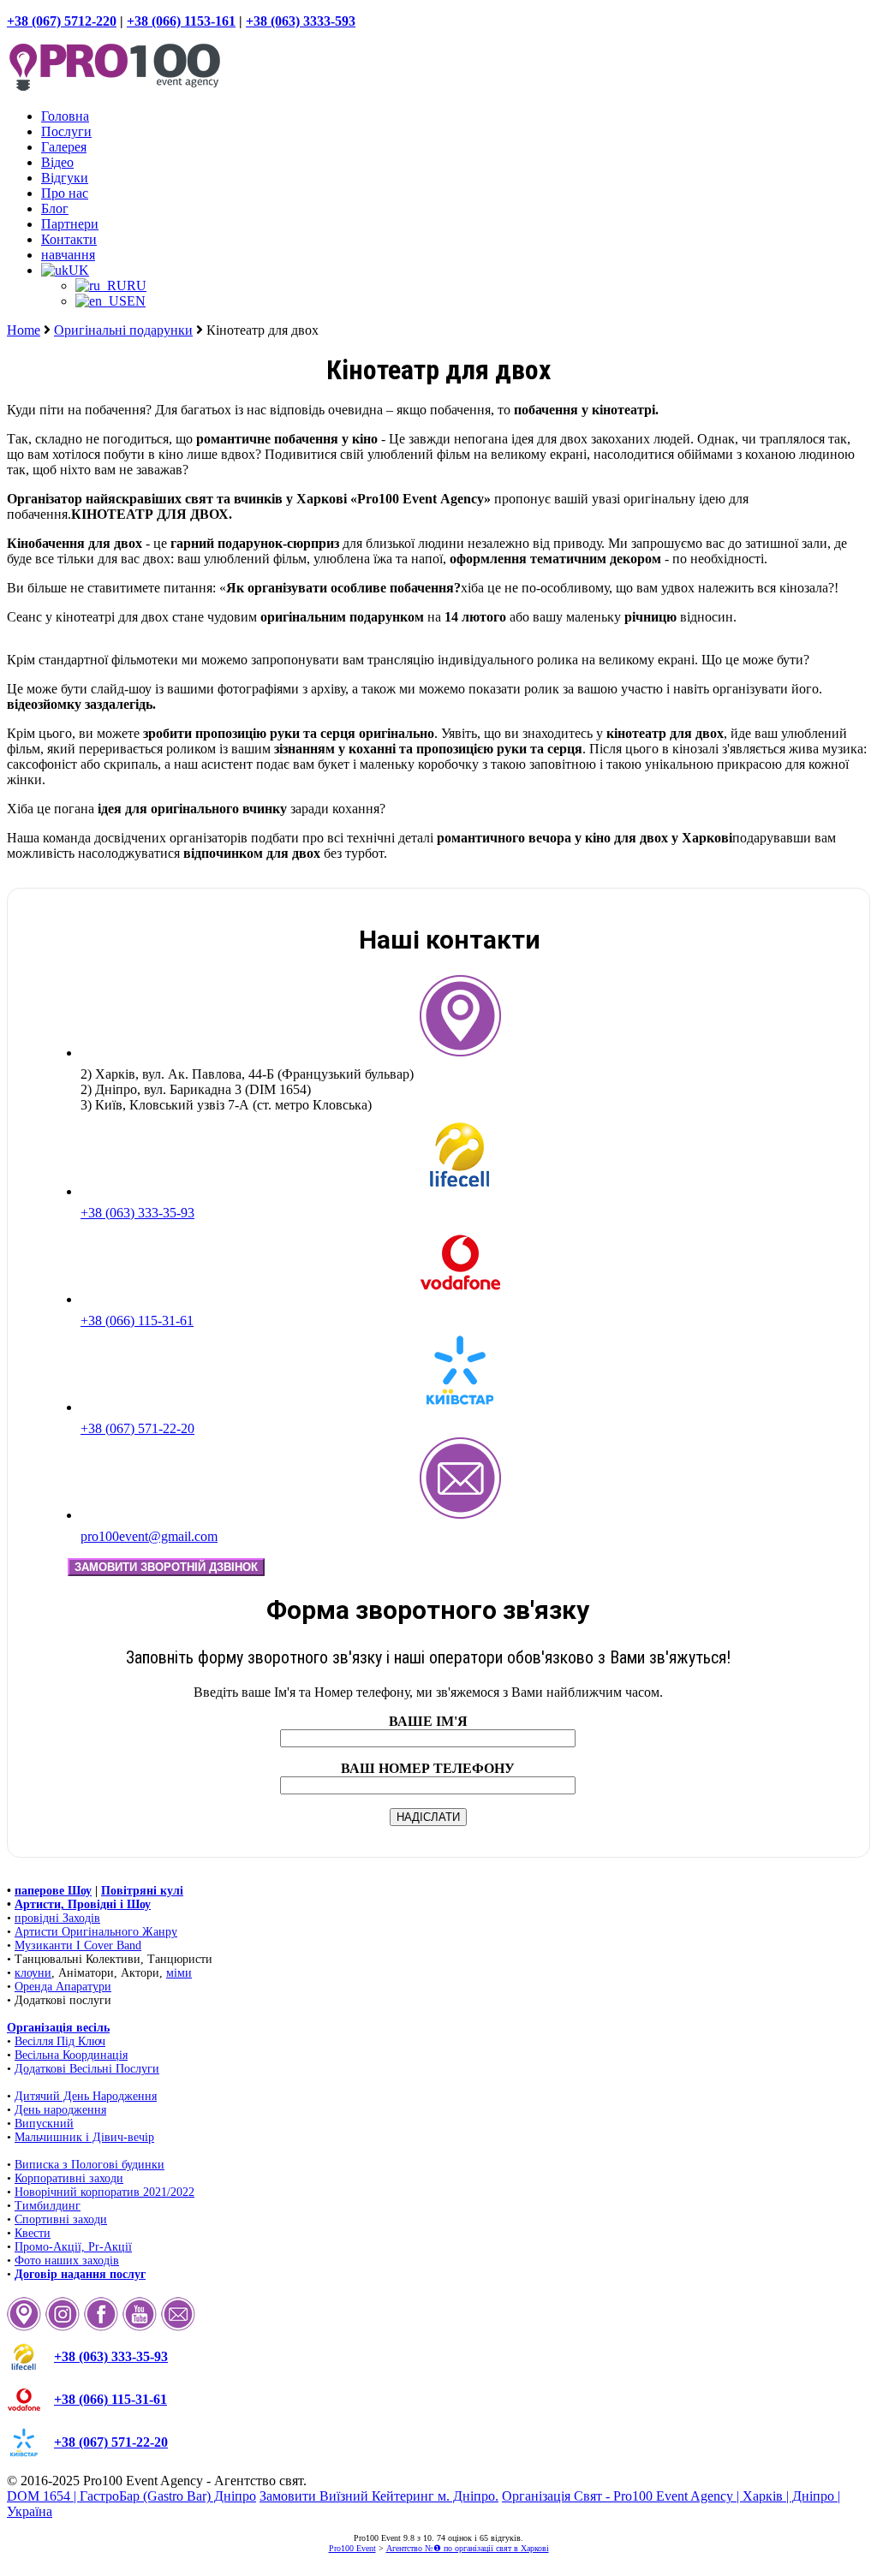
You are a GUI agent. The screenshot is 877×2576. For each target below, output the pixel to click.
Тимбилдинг (48, 2206)
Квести (33, 2233)
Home (24, 330)
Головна (65, 116)
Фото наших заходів (67, 2261)
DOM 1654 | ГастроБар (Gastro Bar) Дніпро (131, 2496)
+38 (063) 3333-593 (301, 21)
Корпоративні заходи (69, 2178)
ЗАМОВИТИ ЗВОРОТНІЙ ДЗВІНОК (166, 1567)
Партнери (70, 224)
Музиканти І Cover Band (78, 1945)
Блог (55, 208)
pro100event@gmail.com (149, 1536)
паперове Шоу (53, 1891)
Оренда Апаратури (63, 1987)
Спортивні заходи (61, 2219)
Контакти (69, 239)
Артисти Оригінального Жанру (96, 1932)
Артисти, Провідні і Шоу (83, 1904)
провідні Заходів (57, 1918)
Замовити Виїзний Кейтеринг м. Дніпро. (379, 2496)
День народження (60, 2110)
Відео (57, 162)
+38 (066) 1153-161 (181, 21)
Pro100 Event (352, 2548)
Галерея (64, 147)
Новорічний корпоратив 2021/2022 (104, 2192)
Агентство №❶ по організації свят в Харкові (468, 2548)
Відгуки (65, 178)
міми (179, 1973)
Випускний (44, 2124)
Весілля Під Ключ (60, 2041)
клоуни (33, 1973)
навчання (68, 255)
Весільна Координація (71, 2055)
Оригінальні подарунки (123, 330)
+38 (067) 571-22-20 (137, 1428)
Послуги (66, 131)
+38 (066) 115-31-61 (137, 1321)
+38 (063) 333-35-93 (137, 1213)
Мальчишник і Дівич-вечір (84, 2137)
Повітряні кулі (142, 1891)
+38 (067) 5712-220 (62, 21)
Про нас (65, 193)
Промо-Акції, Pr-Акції (73, 2247)
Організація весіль (58, 2028)
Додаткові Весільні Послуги (87, 2069)
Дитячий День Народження (86, 2096)
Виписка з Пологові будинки (89, 2165)
